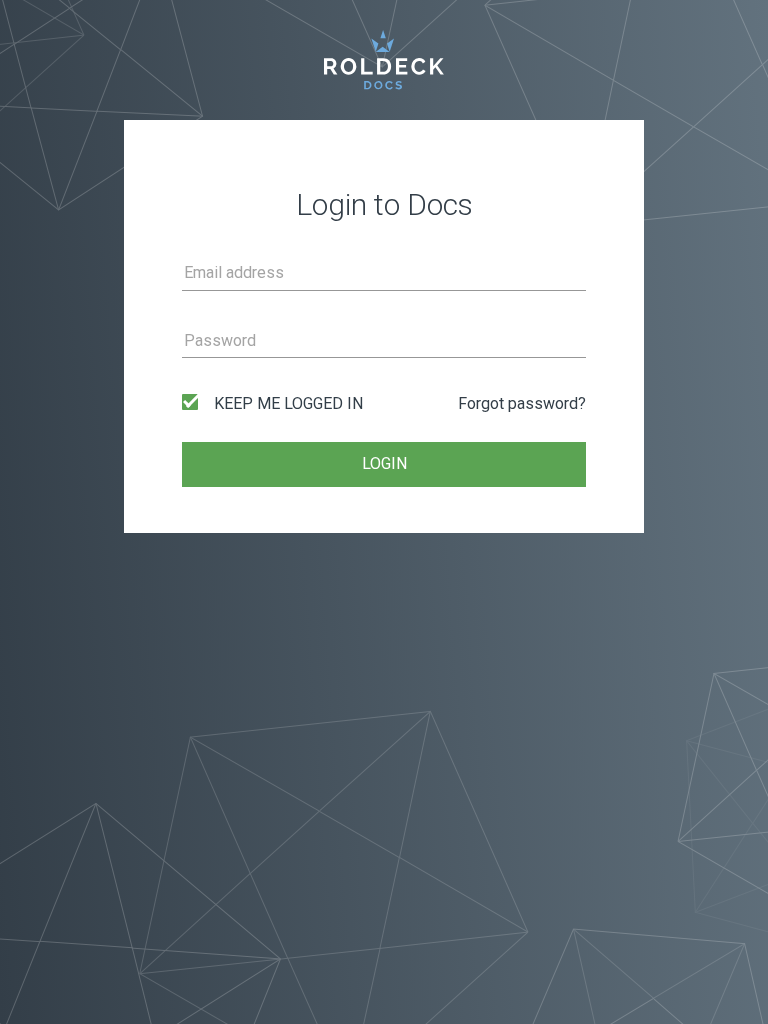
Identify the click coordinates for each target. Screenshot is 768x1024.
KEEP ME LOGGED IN (288, 403)
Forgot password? (522, 403)
